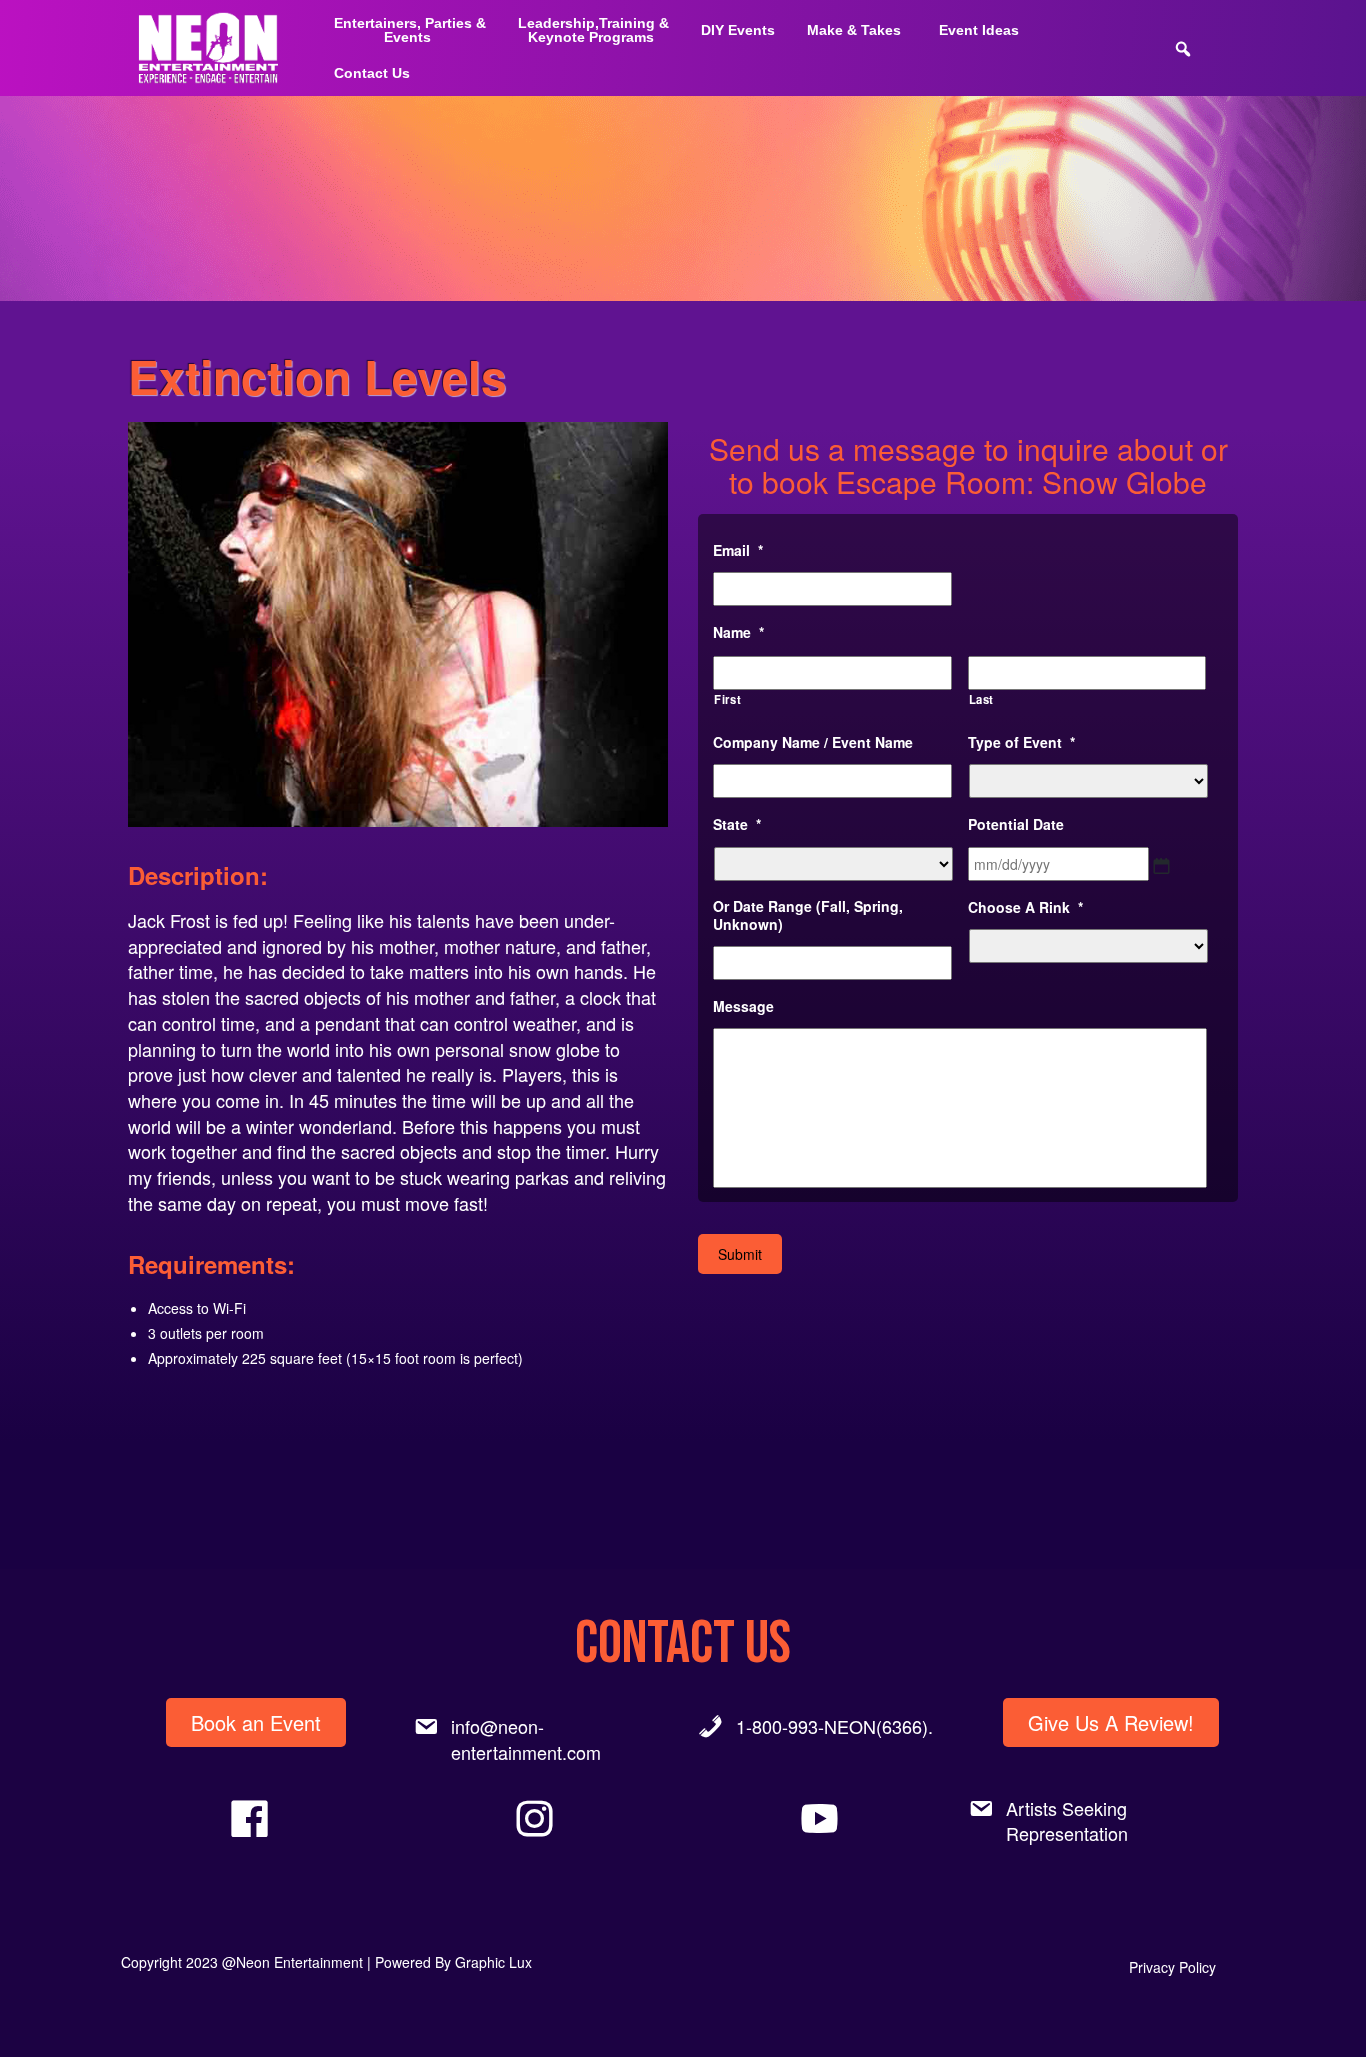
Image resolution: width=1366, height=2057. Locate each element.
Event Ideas (979, 30)
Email (738, 550)
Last (982, 699)
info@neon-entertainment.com (526, 1739)
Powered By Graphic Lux (453, 1962)
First (727, 699)
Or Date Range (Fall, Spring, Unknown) (808, 915)
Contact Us (372, 73)
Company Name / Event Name (813, 742)
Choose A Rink (1025, 907)
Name (738, 632)
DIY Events (738, 30)
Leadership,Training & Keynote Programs (593, 30)
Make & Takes (854, 30)
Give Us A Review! (1111, 1722)
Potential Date (1016, 824)
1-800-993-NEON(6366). (834, 1726)
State (737, 824)
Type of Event (1021, 742)
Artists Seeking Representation (1067, 1821)
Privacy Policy (1172, 1967)
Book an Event (256, 1722)
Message (743, 1006)
